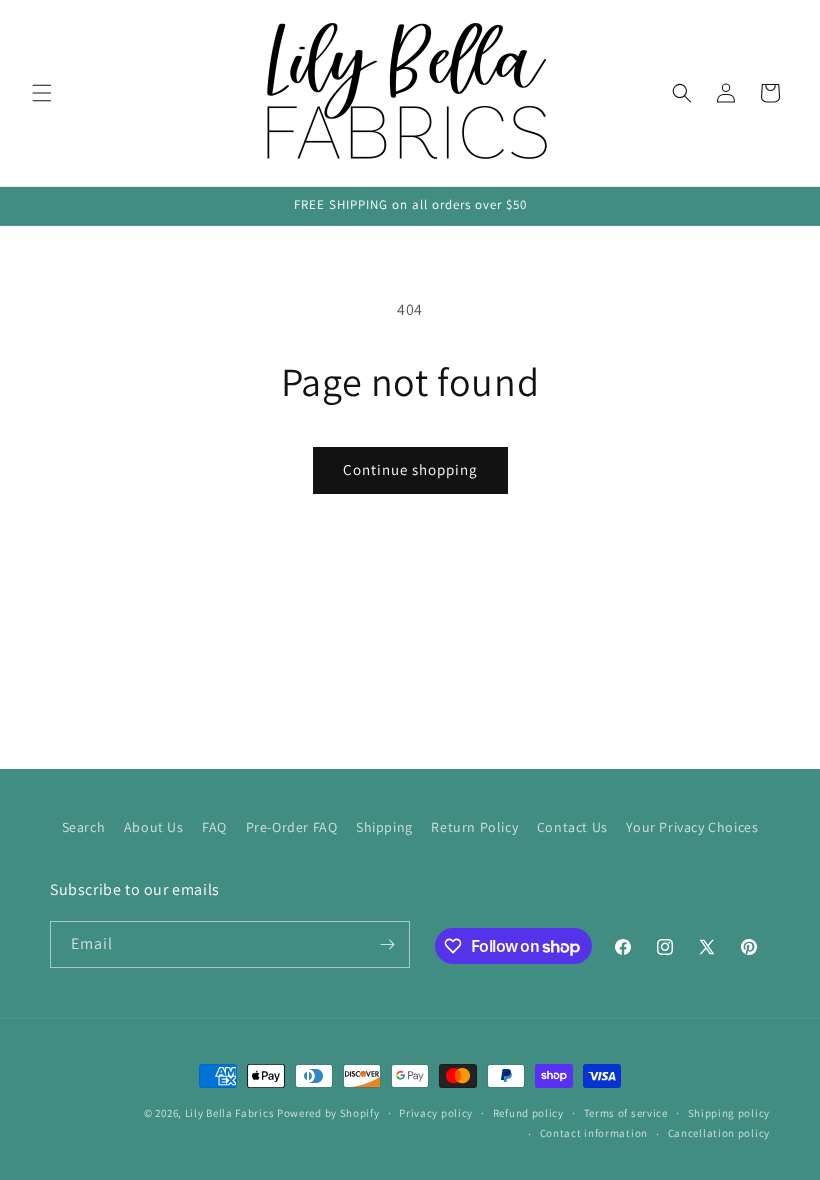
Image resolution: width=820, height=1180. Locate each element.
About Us (154, 827)
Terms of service (626, 1113)
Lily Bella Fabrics (230, 1113)
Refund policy (528, 1113)
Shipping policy (729, 1113)
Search (84, 827)
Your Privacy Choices (692, 827)
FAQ (214, 827)
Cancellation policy (719, 1133)
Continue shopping (410, 469)
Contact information (594, 1133)
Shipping (384, 827)
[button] (42, 93)
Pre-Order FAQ (292, 827)
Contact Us (572, 827)
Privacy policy (436, 1113)
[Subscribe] (387, 944)
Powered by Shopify (328, 1113)
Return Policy (474, 827)
